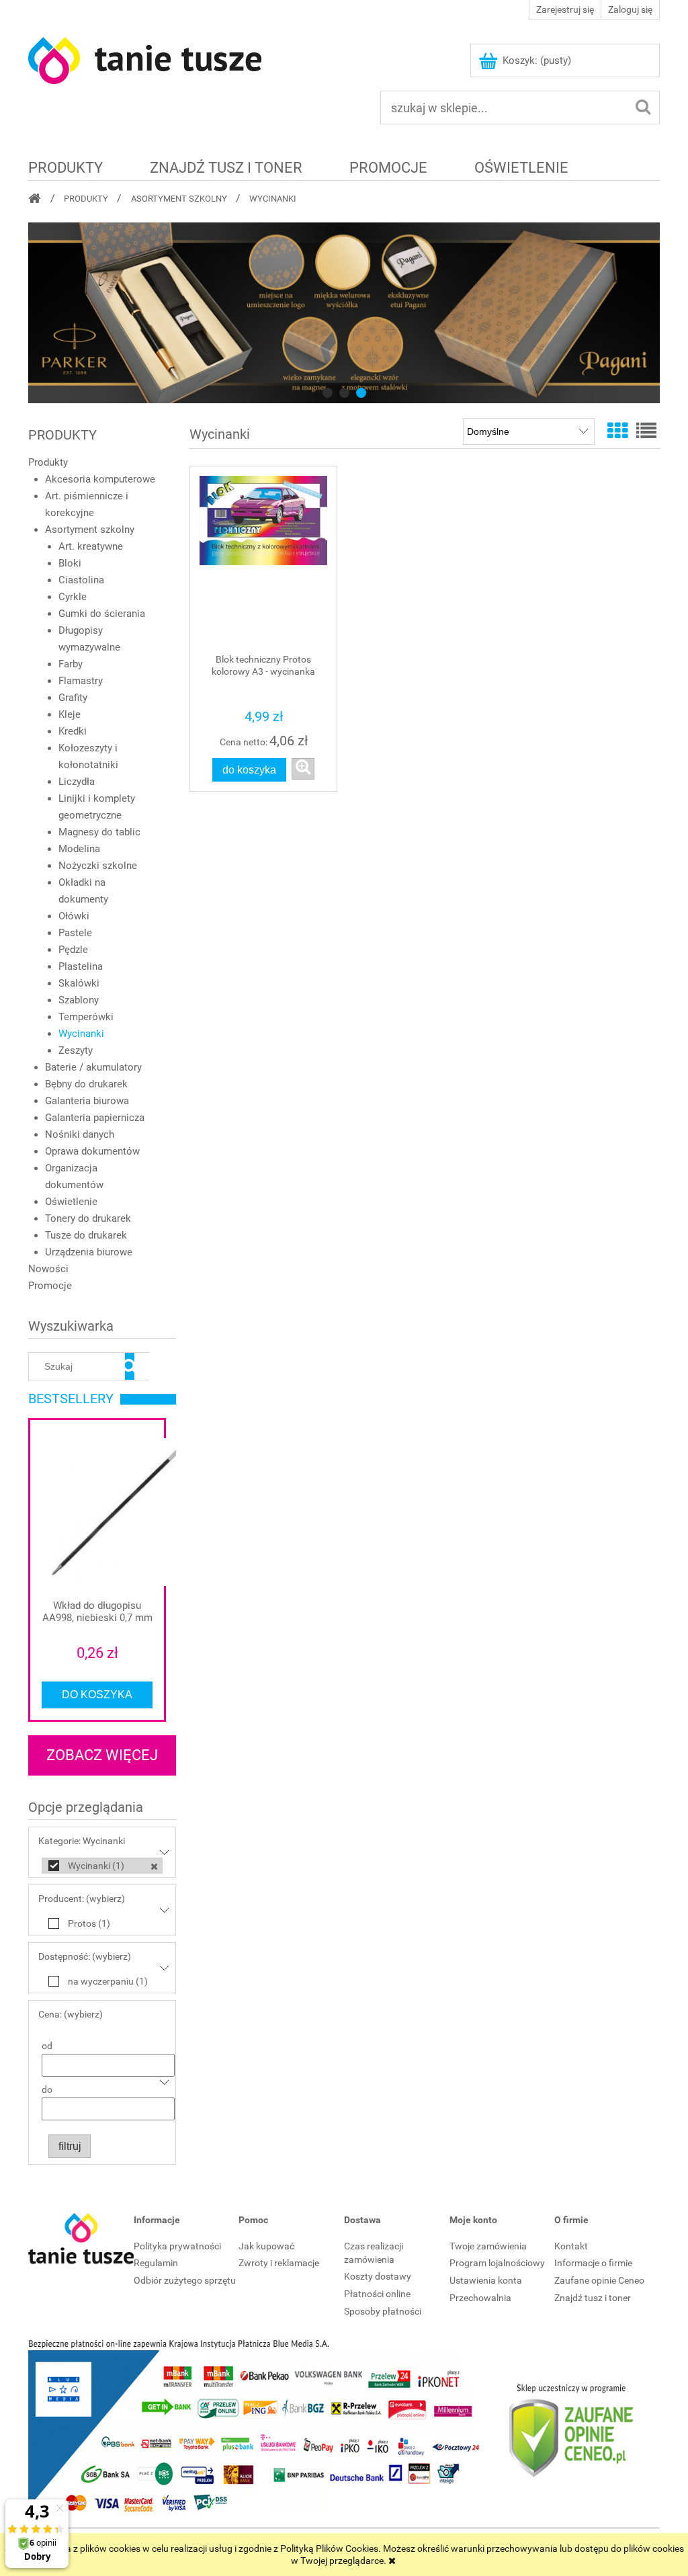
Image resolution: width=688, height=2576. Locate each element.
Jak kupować (266, 2246)
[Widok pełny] (646, 431)
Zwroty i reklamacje (279, 2263)
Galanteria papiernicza (95, 1118)
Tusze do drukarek (86, 1235)
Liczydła (77, 782)
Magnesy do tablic (99, 832)
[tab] (328, 393)
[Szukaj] (130, 1366)
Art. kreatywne (91, 546)
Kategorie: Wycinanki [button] (82, 1841)
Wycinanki (81, 1034)
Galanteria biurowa (87, 1101)
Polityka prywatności (177, 2246)
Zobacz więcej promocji (102, 1761)
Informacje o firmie (593, 2263)
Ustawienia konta (486, 2280)
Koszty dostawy (378, 2276)
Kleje (70, 714)
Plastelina (81, 966)
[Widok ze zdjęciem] (617, 431)
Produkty (48, 462)
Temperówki (86, 1017)
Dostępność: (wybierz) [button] (85, 1956)
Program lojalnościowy (497, 2263)
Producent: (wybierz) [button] (82, 1899)
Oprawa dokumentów (92, 1151)
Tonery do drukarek (88, 1218)
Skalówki (79, 983)
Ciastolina (81, 580)
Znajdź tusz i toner (593, 2298)
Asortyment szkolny (90, 530)
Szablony (79, 1000)
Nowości (48, 1269)
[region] (344, 313)
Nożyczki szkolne (98, 866)
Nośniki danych (80, 1134)
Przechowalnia (480, 2298)
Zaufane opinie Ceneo (599, 2280)
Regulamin (156, 2263)
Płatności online (377, 2294)
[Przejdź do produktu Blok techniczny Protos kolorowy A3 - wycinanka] (263, 560)
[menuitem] (66, 167)
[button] (303, 769)
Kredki (73, 731)
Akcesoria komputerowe (100, 479)
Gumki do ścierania (102, 614)
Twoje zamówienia (488, 2246)
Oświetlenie (71, 1202)
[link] (344, 313)
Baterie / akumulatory (93, 1067)
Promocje (50, 1286)
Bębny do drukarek (86, 1084)
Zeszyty (76, 1050)
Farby (71, 664)
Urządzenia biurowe (89, 1252)
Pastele (75, 933)
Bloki (70, 563)
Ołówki (74, 916)
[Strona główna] (146, 59)
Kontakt (571, 2246)
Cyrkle (73, 597)
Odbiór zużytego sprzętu (185, 2280)
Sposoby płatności (383, 2311)
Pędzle (73, 950)
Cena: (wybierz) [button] (71, 2014)
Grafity (73, 698)
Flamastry (81, 681)
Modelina (79, 849)
